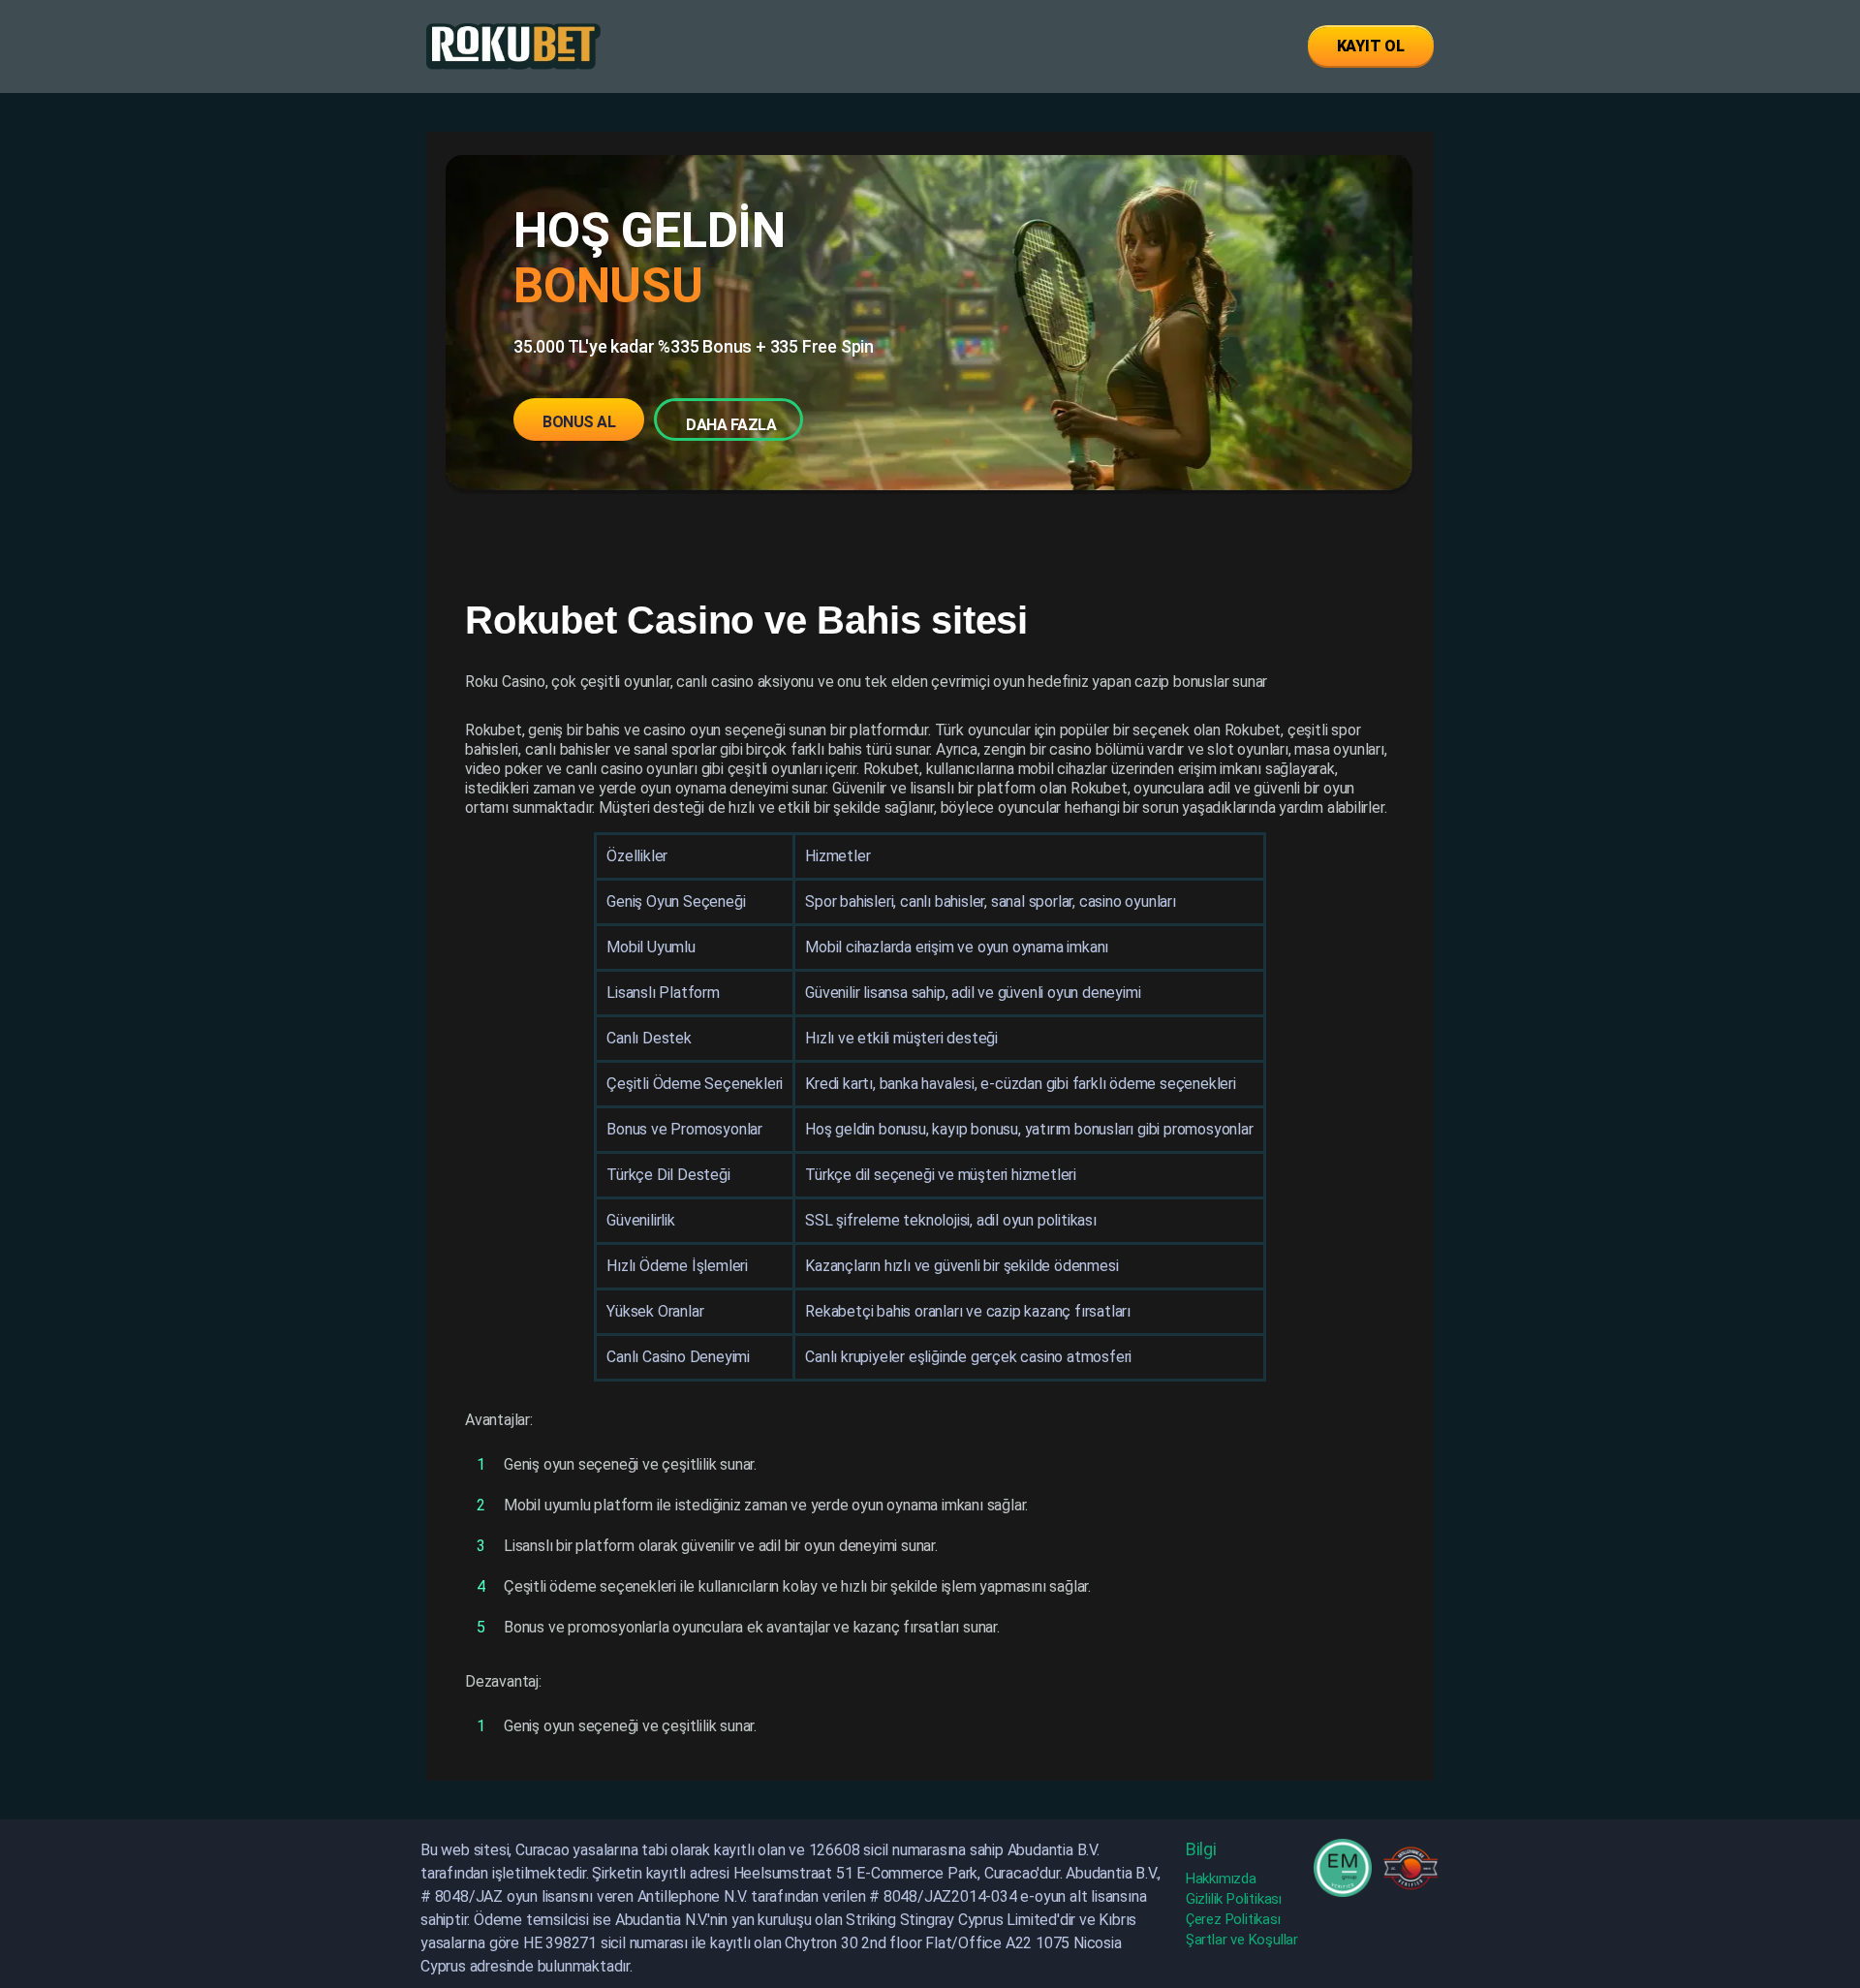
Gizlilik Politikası (1234, 1899)
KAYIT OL (1371, 46)
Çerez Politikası (1233, 1919)
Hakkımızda (1221, 1879)
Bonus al (579, 422)
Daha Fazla (731, 425)
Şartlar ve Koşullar (1242, 1940)
